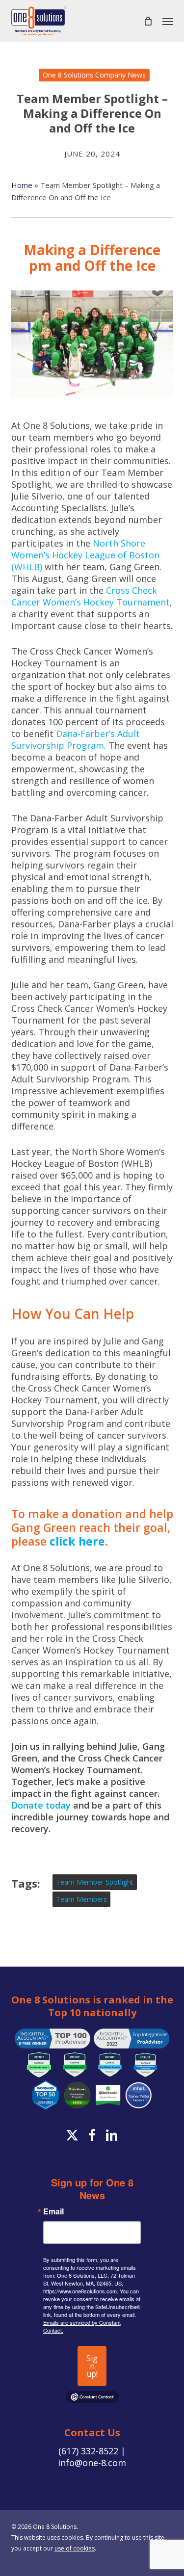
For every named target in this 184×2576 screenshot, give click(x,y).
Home (22, 185)
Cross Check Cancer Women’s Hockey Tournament (91, 596)
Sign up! (92, 2366)
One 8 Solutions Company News (94, 75)
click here (77, 1541)
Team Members (81, 1899)
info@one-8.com (92, 2463)
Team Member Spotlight (95, 1882)
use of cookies (75, 2548)
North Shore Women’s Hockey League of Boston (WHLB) (85, 555)
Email (53, 2211)
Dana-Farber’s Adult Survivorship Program (76, 739)
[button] (168, 21)
